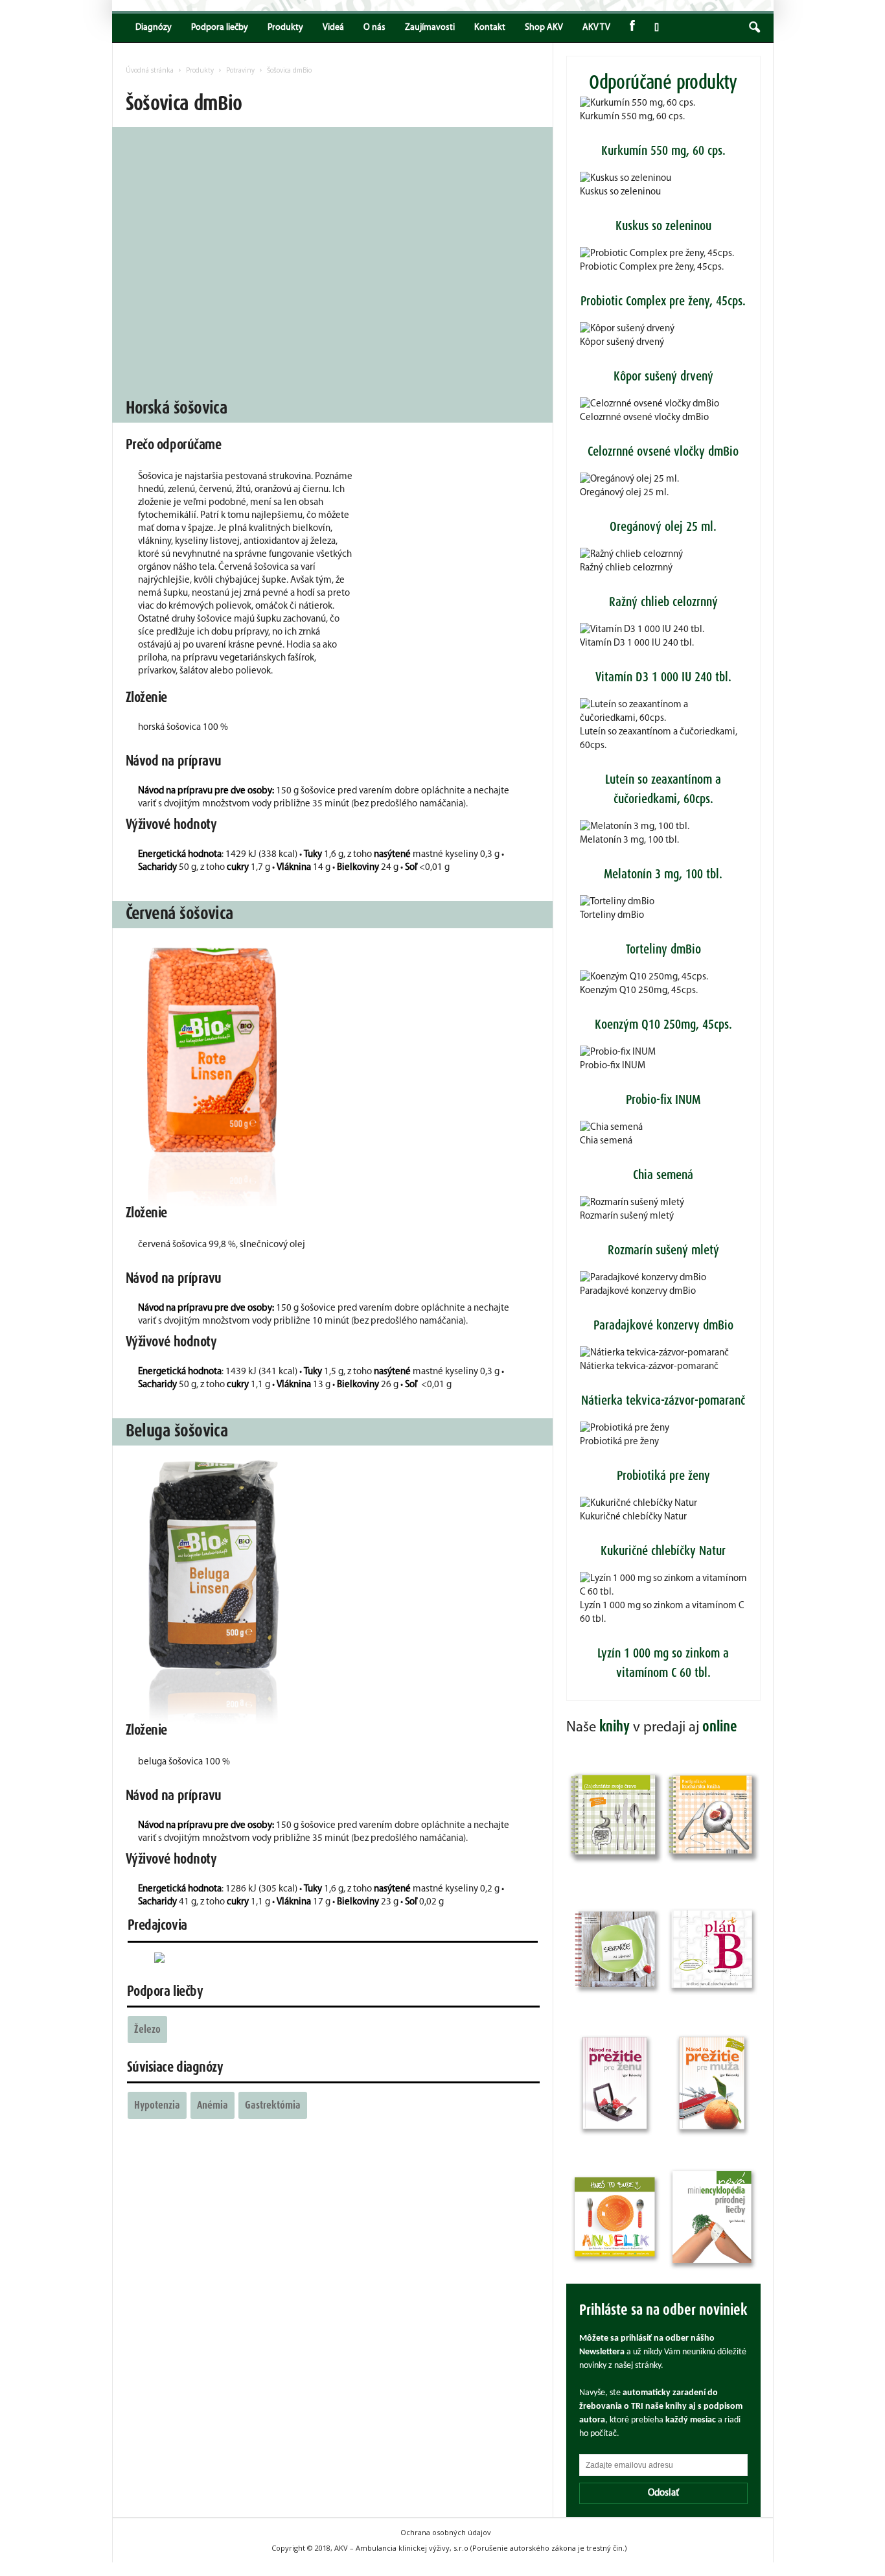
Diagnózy (154, 28)
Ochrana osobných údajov (446, 2532)
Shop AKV (544, 28)
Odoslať (663, 2493)
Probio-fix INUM (613, 1066)
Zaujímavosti (430, 28)
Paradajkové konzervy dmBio (638, 1292)
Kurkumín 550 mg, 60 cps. (632, 117)
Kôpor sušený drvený (622, 343)
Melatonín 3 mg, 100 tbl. (629, 840)
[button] (754, 28)
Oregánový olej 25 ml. (624, 493)
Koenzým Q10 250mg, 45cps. (639, 991)
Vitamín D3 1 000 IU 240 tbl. (637, 643)
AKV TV (596, 28)
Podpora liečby (220, 28)
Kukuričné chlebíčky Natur (633, 1517)
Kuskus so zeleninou (620, 192)
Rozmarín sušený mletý (627, 1216)
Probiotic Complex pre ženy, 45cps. (652, 267)
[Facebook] (632, 28)
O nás (374, 28)
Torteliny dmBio (612, 916)
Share (654, 28)
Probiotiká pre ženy (619, 1442)
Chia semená (606, 1141)
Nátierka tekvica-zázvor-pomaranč (649, 1367)
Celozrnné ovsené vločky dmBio (644, 418)
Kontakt (490, 28)
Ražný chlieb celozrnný (626, 568)
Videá (333, 28)
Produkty (285, 28)
